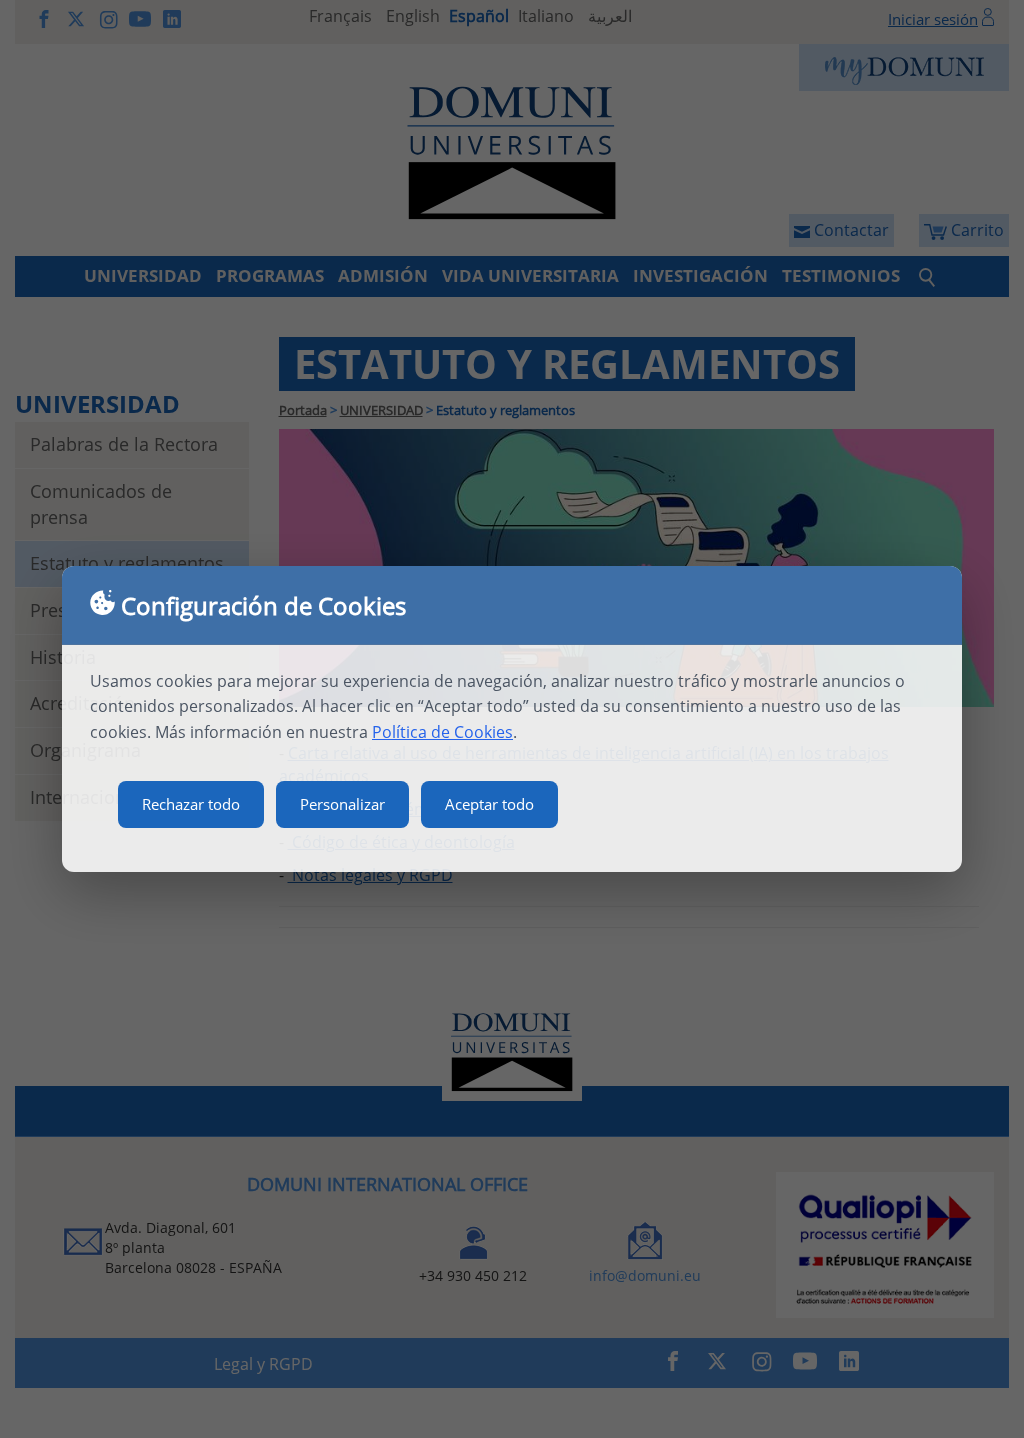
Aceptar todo (489, 804)
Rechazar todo (191, 804)
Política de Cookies (442, 732)
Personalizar (342, 804)
